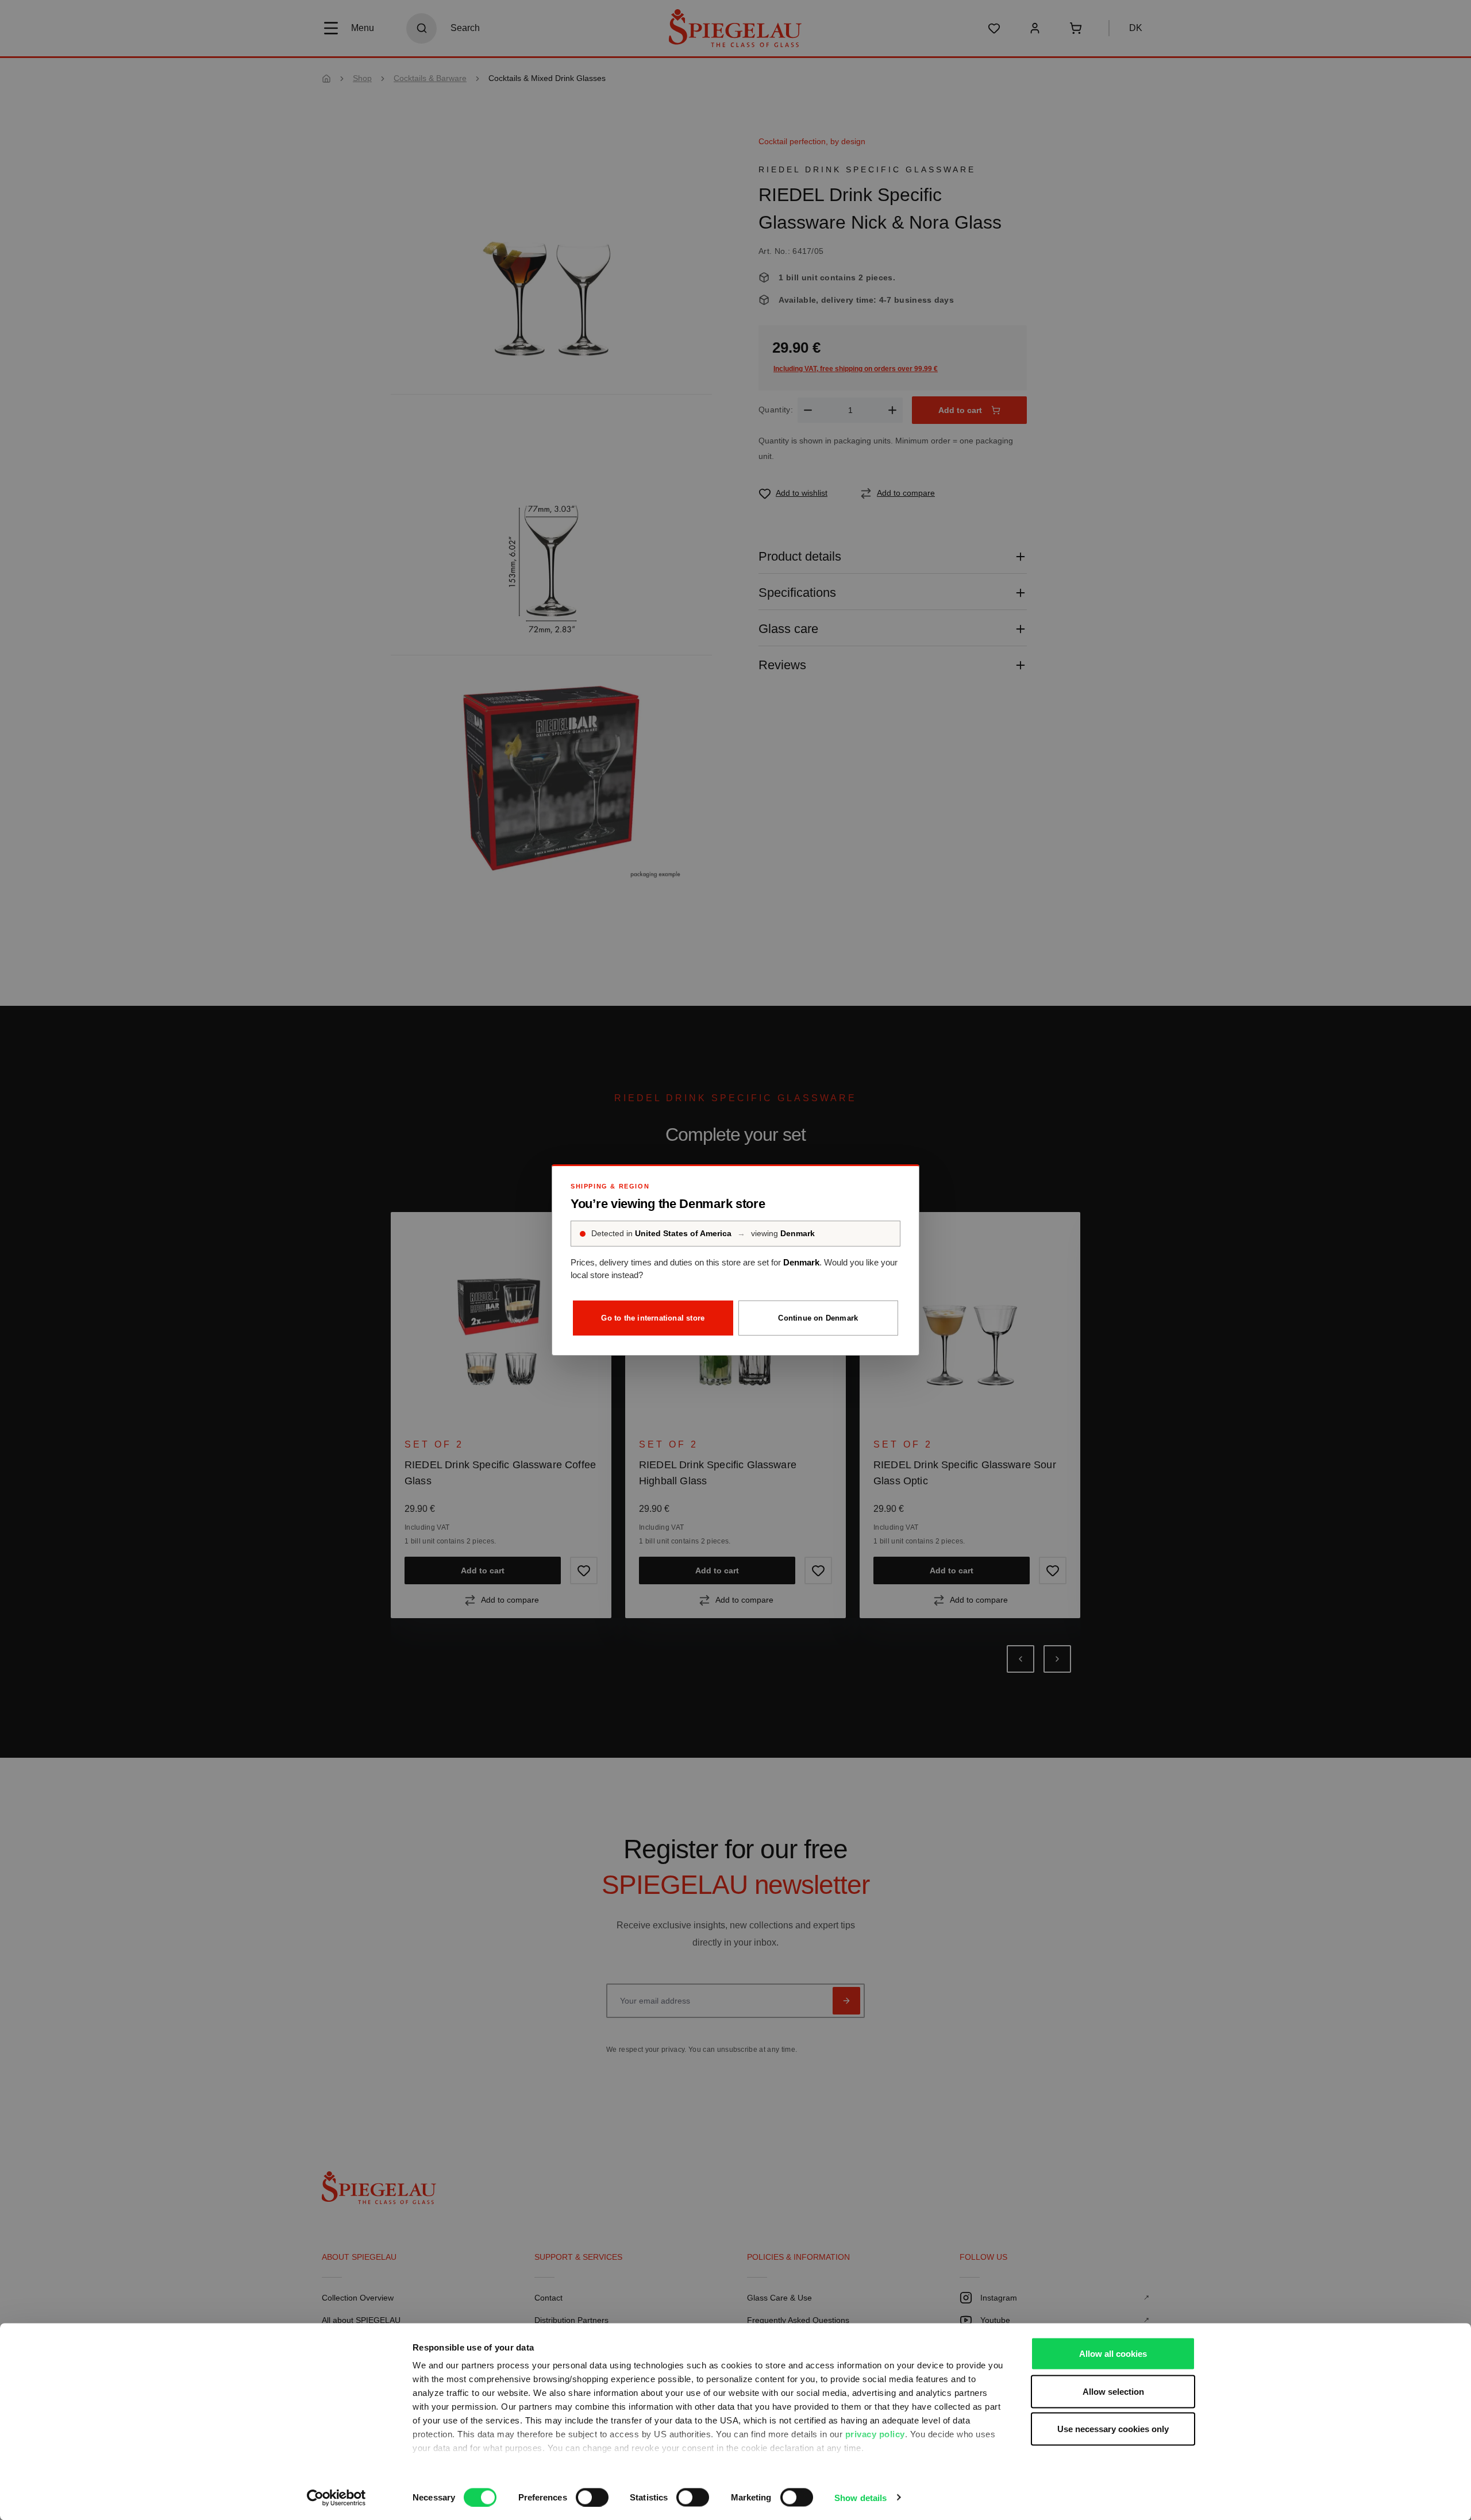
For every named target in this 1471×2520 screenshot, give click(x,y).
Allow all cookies (1113, 2354)
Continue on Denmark (818, 1318)
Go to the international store (653, 1318)
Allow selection (1113, 2391)
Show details (860, 2497)
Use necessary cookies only (1113, 2429)
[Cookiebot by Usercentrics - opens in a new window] (336, 2498)
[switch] (592, 2497)
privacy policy (875, 2434)
